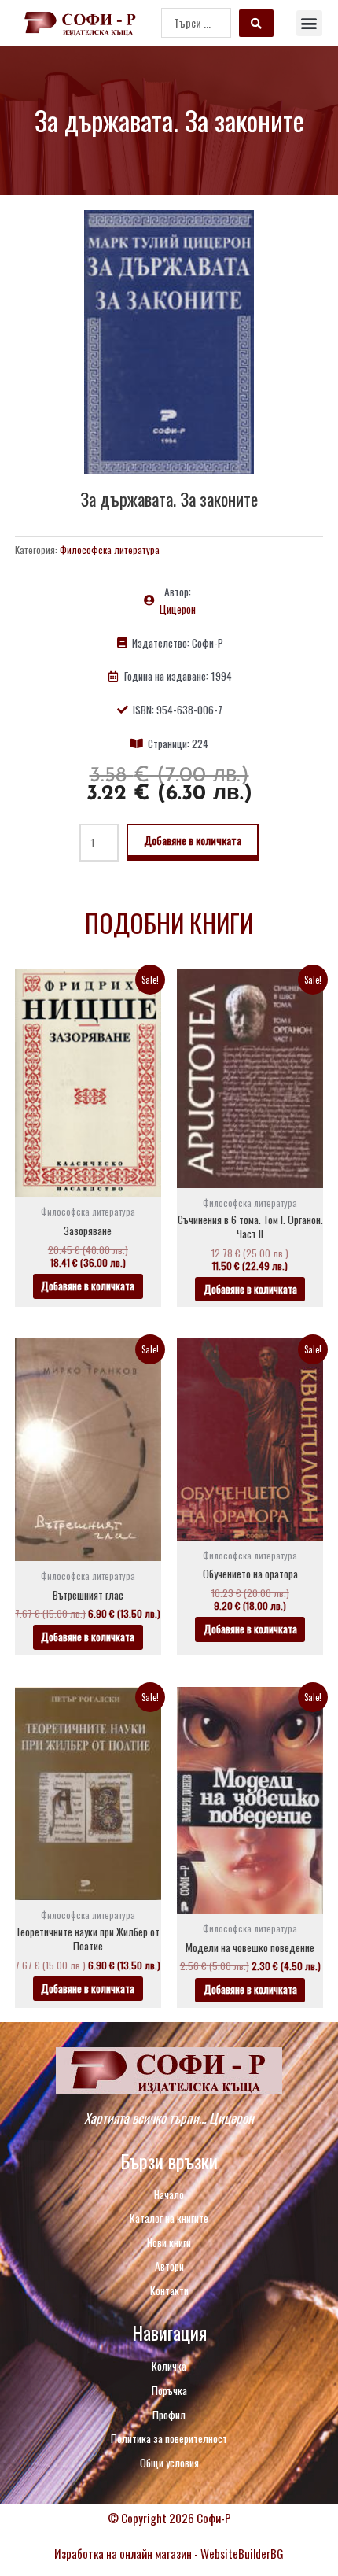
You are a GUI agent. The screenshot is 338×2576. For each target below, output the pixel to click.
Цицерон (178, 609)
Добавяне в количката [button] (88, 1286)
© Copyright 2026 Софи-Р (169, 2518)
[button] (309, 23)
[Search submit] (256, 23)
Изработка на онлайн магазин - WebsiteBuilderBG (169, 2553)
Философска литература (110, 550)
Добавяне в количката (193, 840)
